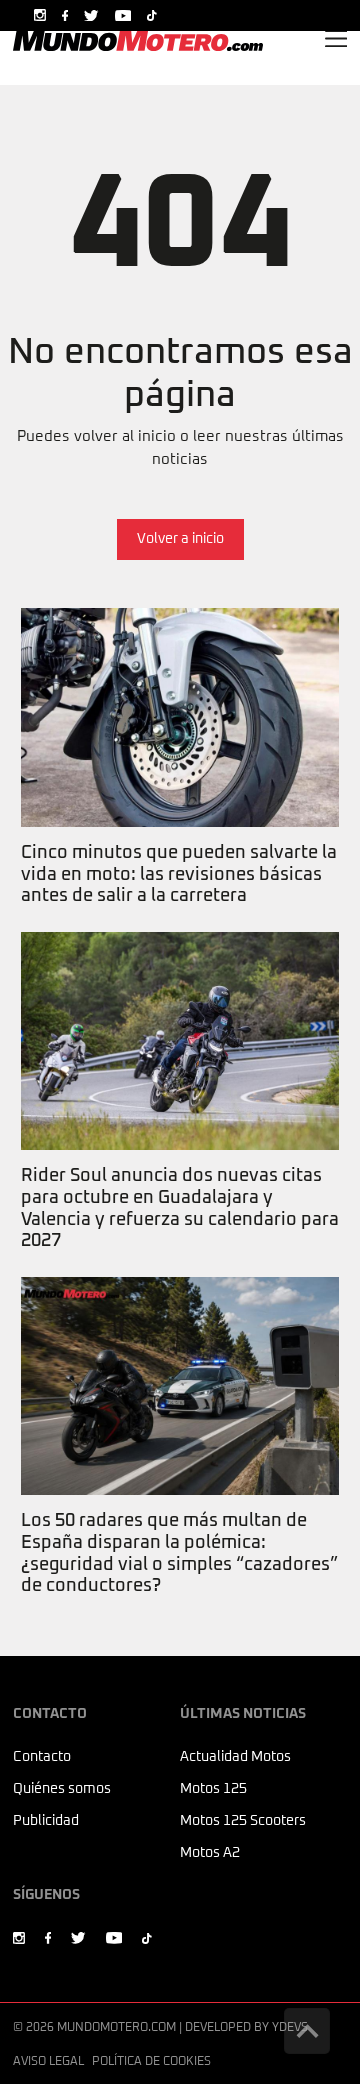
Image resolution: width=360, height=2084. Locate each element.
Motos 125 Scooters (243, 1821)
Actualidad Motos (235, 1757)
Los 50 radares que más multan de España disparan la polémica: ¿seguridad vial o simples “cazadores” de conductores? (170, 1310)
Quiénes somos (62, 1789)
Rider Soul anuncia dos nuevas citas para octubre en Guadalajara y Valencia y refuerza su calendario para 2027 (178, 965)
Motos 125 (213, 1789)
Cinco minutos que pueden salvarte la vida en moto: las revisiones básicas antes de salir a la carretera (171, 641)
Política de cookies (151, 2062)
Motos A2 (210, 1853)
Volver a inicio (180, 539)
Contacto (42, 1757)
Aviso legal (48, 2062)
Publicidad (46, 1821)
